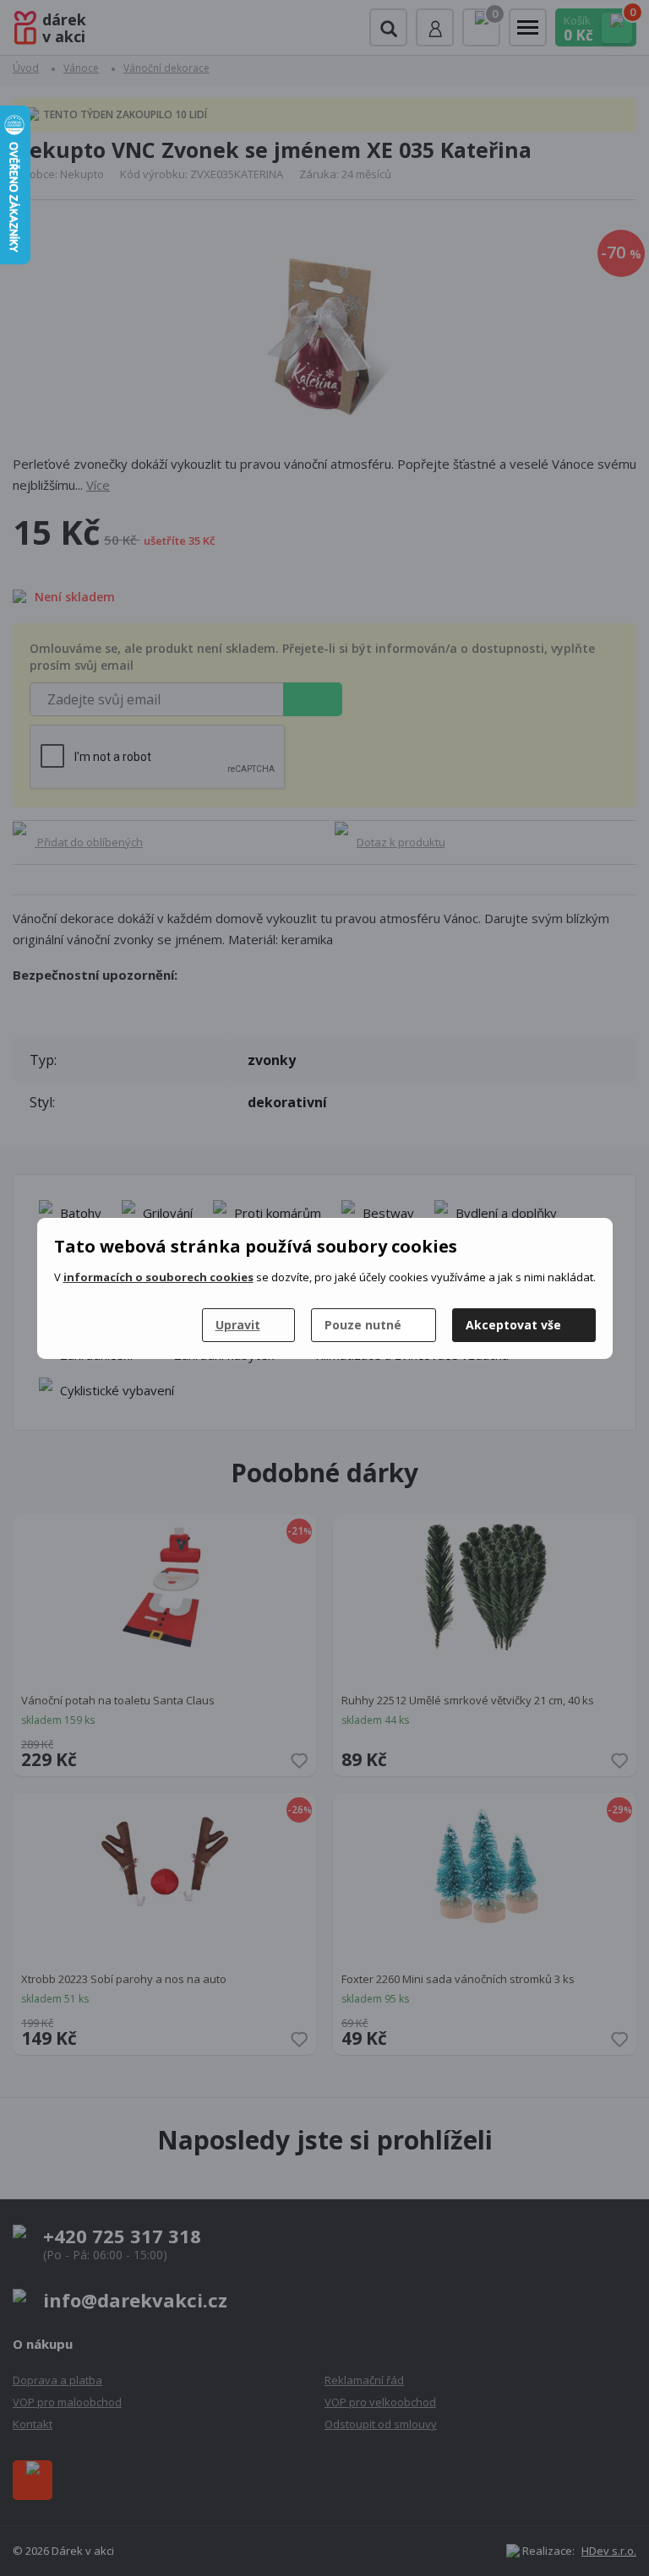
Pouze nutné (363, 1325)
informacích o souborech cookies (158, 1277)
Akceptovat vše (513, 1325)
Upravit (238, 1325)
